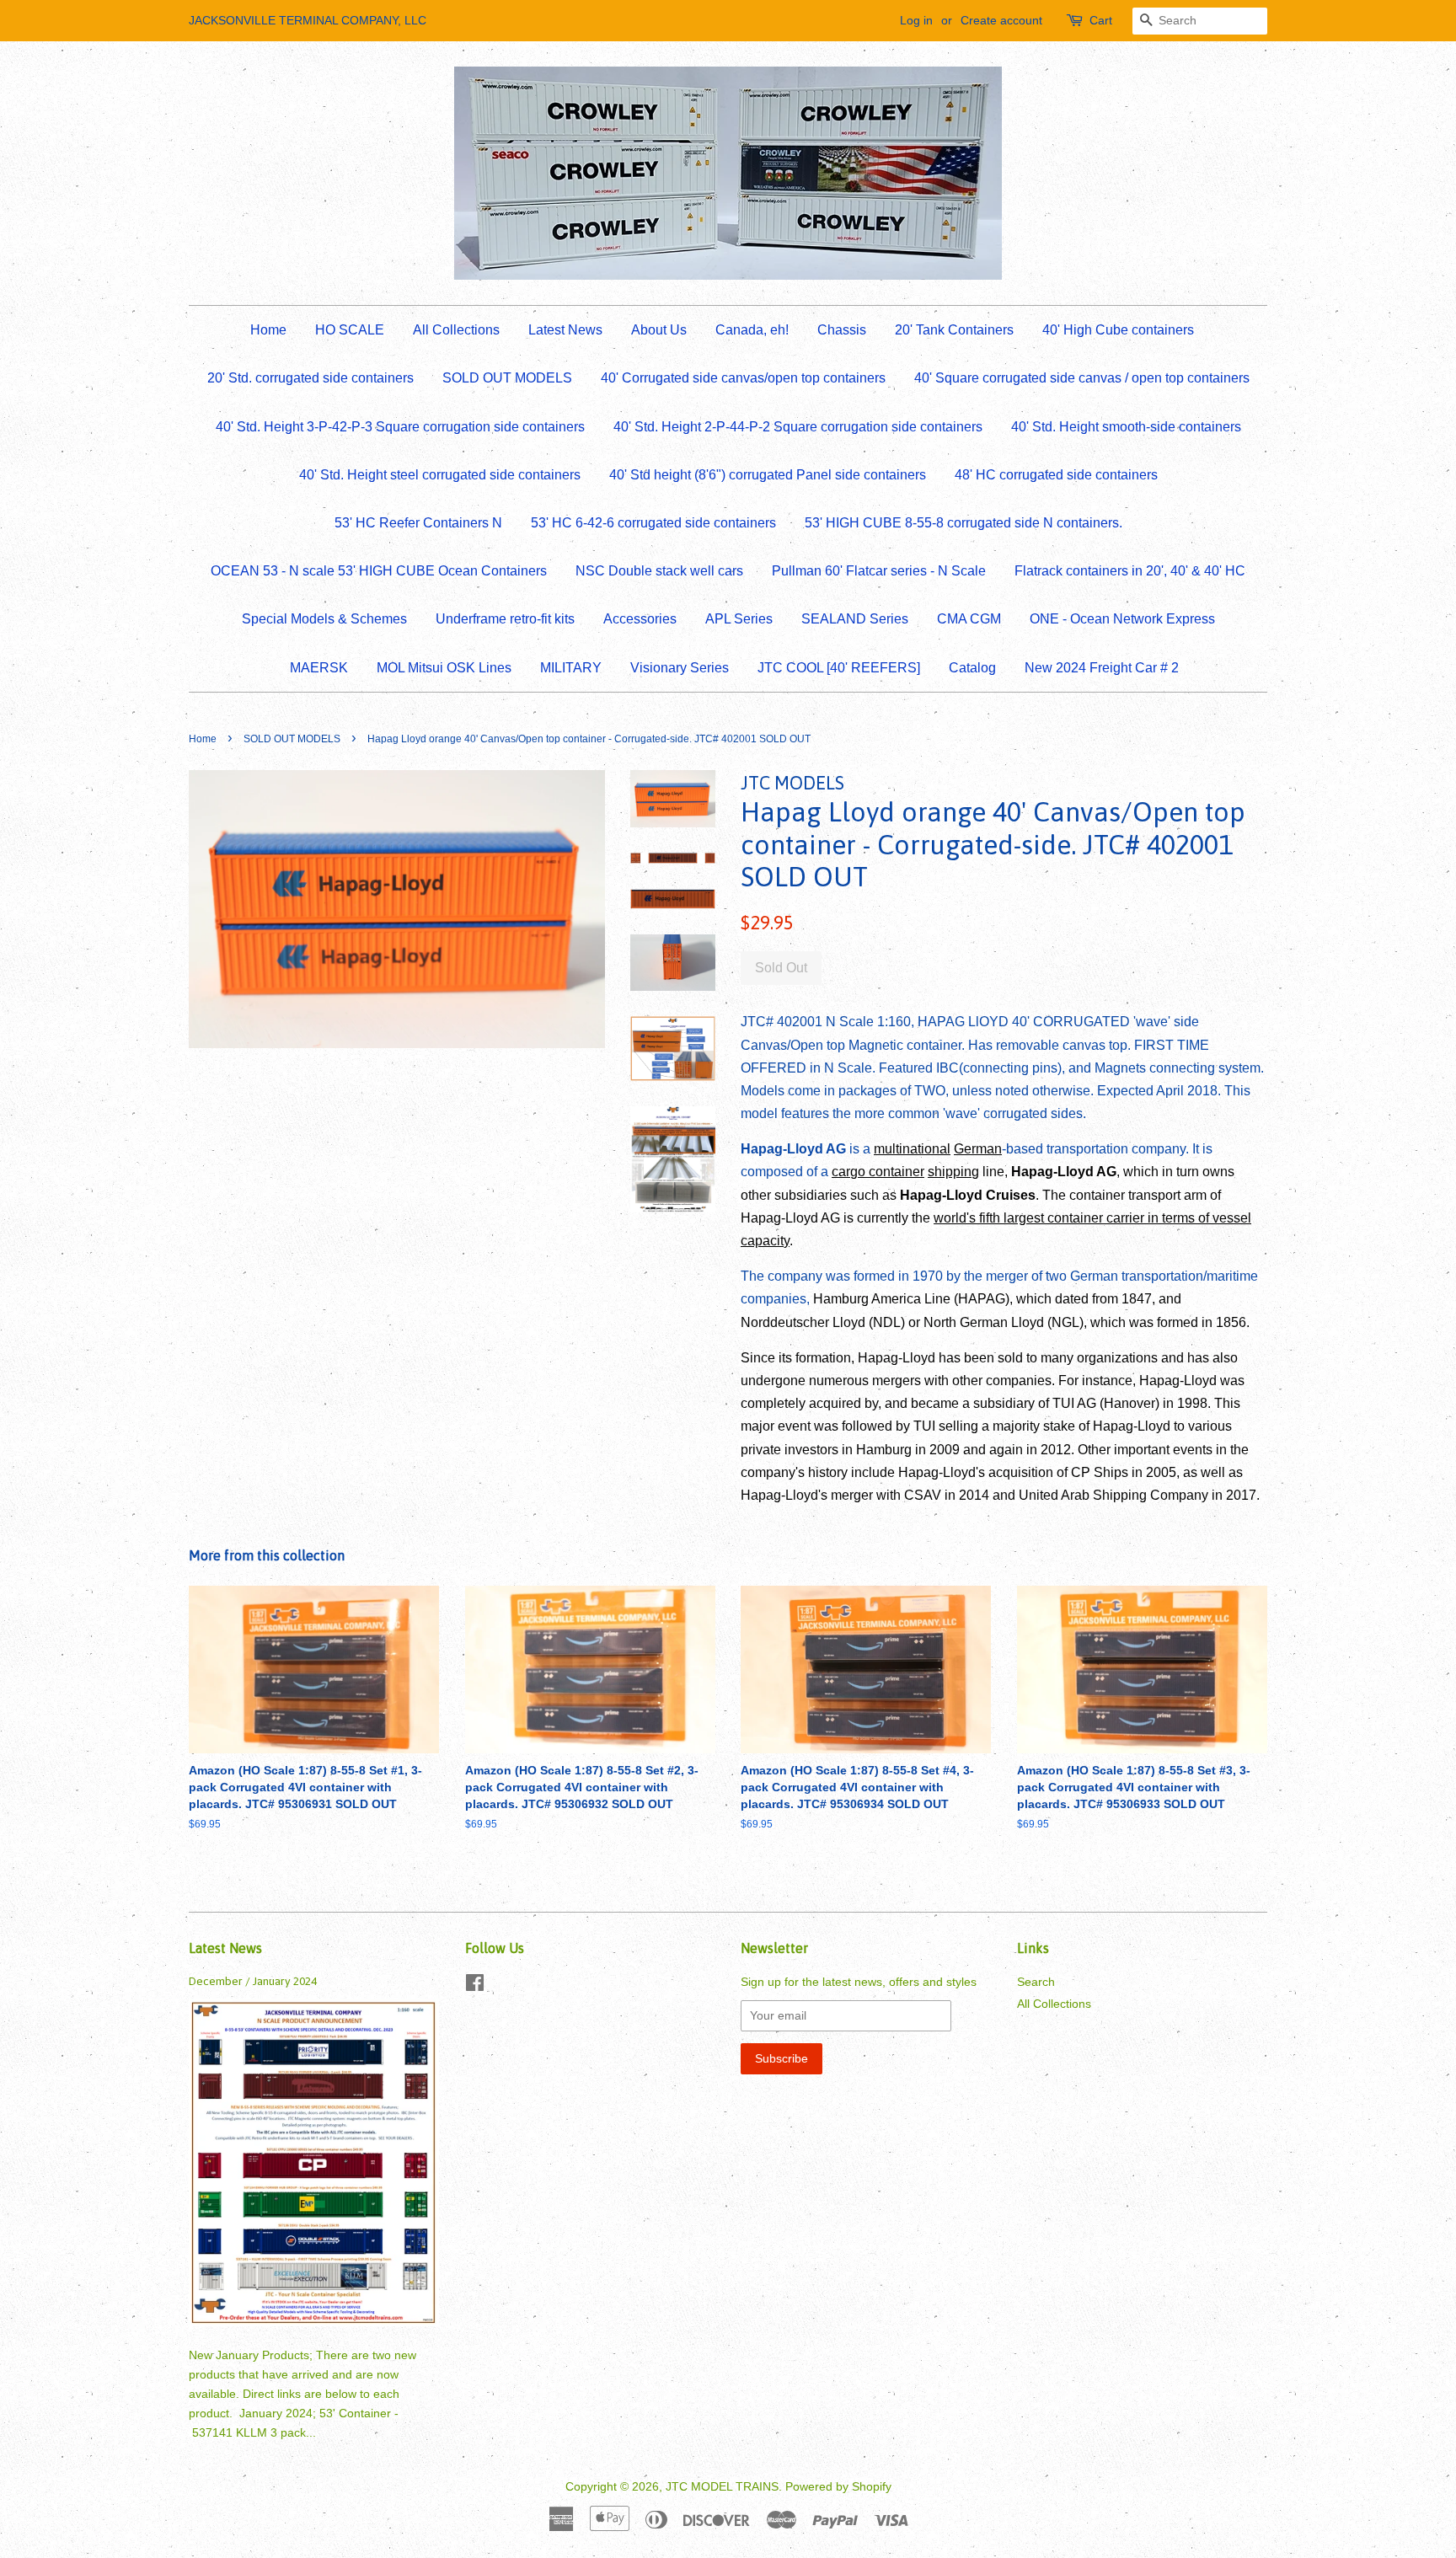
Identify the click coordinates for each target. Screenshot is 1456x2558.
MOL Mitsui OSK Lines (444, 668)
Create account (1001, 20)
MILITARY (571, 668)
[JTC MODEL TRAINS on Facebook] (475, 1986)
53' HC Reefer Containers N (418, 523)
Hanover (1129, 1403)
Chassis (842, 330)
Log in (916, 20)
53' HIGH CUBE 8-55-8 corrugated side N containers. (964, 523)
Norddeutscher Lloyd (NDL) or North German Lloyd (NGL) (912, 1322)
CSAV (923, 1495)
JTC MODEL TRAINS (722, 2487)
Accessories (640, 619)
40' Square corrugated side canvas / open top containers (1082, 378)
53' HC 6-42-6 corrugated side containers (653, 523)
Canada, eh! (752, 330)
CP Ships (1100, 1472)
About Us (659, 330)
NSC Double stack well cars (659, 571)
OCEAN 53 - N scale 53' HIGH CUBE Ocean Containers (379, 571)
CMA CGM (969, 619)
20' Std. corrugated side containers (310, 378)
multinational (912, 1149)
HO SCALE (350, 330)
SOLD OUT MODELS (507, 378)
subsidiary (1004, 1403)
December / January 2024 (253, 1981)
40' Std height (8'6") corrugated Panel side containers (768, 475)
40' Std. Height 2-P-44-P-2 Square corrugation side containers (798, 427)
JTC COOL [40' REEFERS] (839, 668)
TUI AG (1074, 1403)
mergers (897, 1381)
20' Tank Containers (954, 330)
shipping (953, 1172)
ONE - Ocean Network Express (1122, 619)
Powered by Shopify (838, 2487)
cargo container (878, 1172)
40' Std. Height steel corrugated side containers (440, 475)
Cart (1101, 20)
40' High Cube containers (1118, 330)
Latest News (565, 330)
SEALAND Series (855, 619)
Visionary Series (680, 668)
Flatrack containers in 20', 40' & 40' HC (1130, 571)
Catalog (972, 668)
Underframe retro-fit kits (505, 619)
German (978, 1149)
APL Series (739, 619)
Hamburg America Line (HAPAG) (911, 1299)
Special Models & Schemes (324, 619)
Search (1036, 1982)
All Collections (456, 330)
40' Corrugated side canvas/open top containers (743, 378)
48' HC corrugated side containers (1056, 475)
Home (268, 330)
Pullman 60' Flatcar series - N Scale (879, 571)
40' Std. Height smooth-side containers (1126, 427)
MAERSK (319, 668)
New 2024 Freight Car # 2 (1102, 668)
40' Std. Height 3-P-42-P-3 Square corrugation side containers (400, 427)
